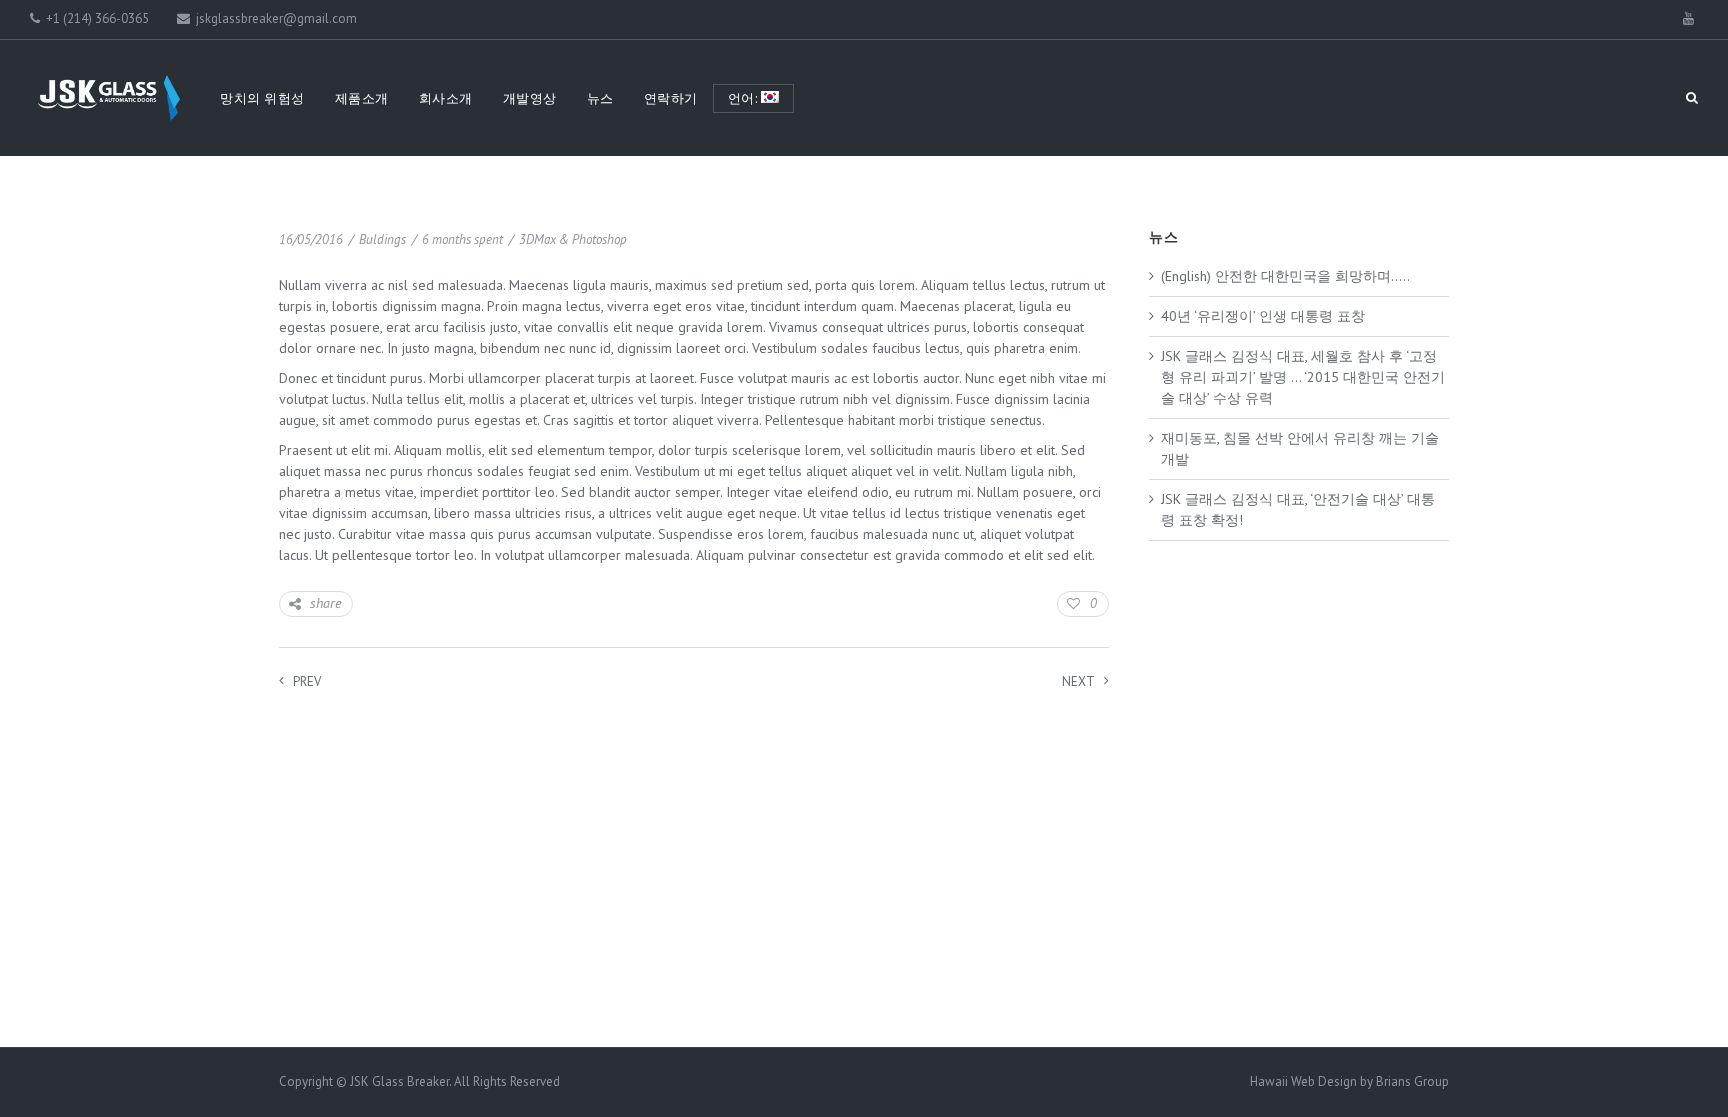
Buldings (382, 239)
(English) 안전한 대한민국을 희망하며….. (1285, 276)
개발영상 (530, 98)
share (325, 603)
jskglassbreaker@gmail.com (275, 18)
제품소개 (362, 98)
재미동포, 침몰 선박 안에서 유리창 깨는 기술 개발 (1300, 448)
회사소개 (446, 98)
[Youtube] (1688, 19)
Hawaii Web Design (1303, 1081)
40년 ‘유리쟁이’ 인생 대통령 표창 (1263, 316)
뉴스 (600, 98)
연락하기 (671, 98)
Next (1078, 681)
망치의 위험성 (262, 98)
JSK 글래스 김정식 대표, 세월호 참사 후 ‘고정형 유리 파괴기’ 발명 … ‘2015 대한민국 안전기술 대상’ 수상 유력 (1303, 377)
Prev (307, 681)
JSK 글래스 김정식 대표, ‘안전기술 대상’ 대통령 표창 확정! (1298, 509)
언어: (744, 98)
